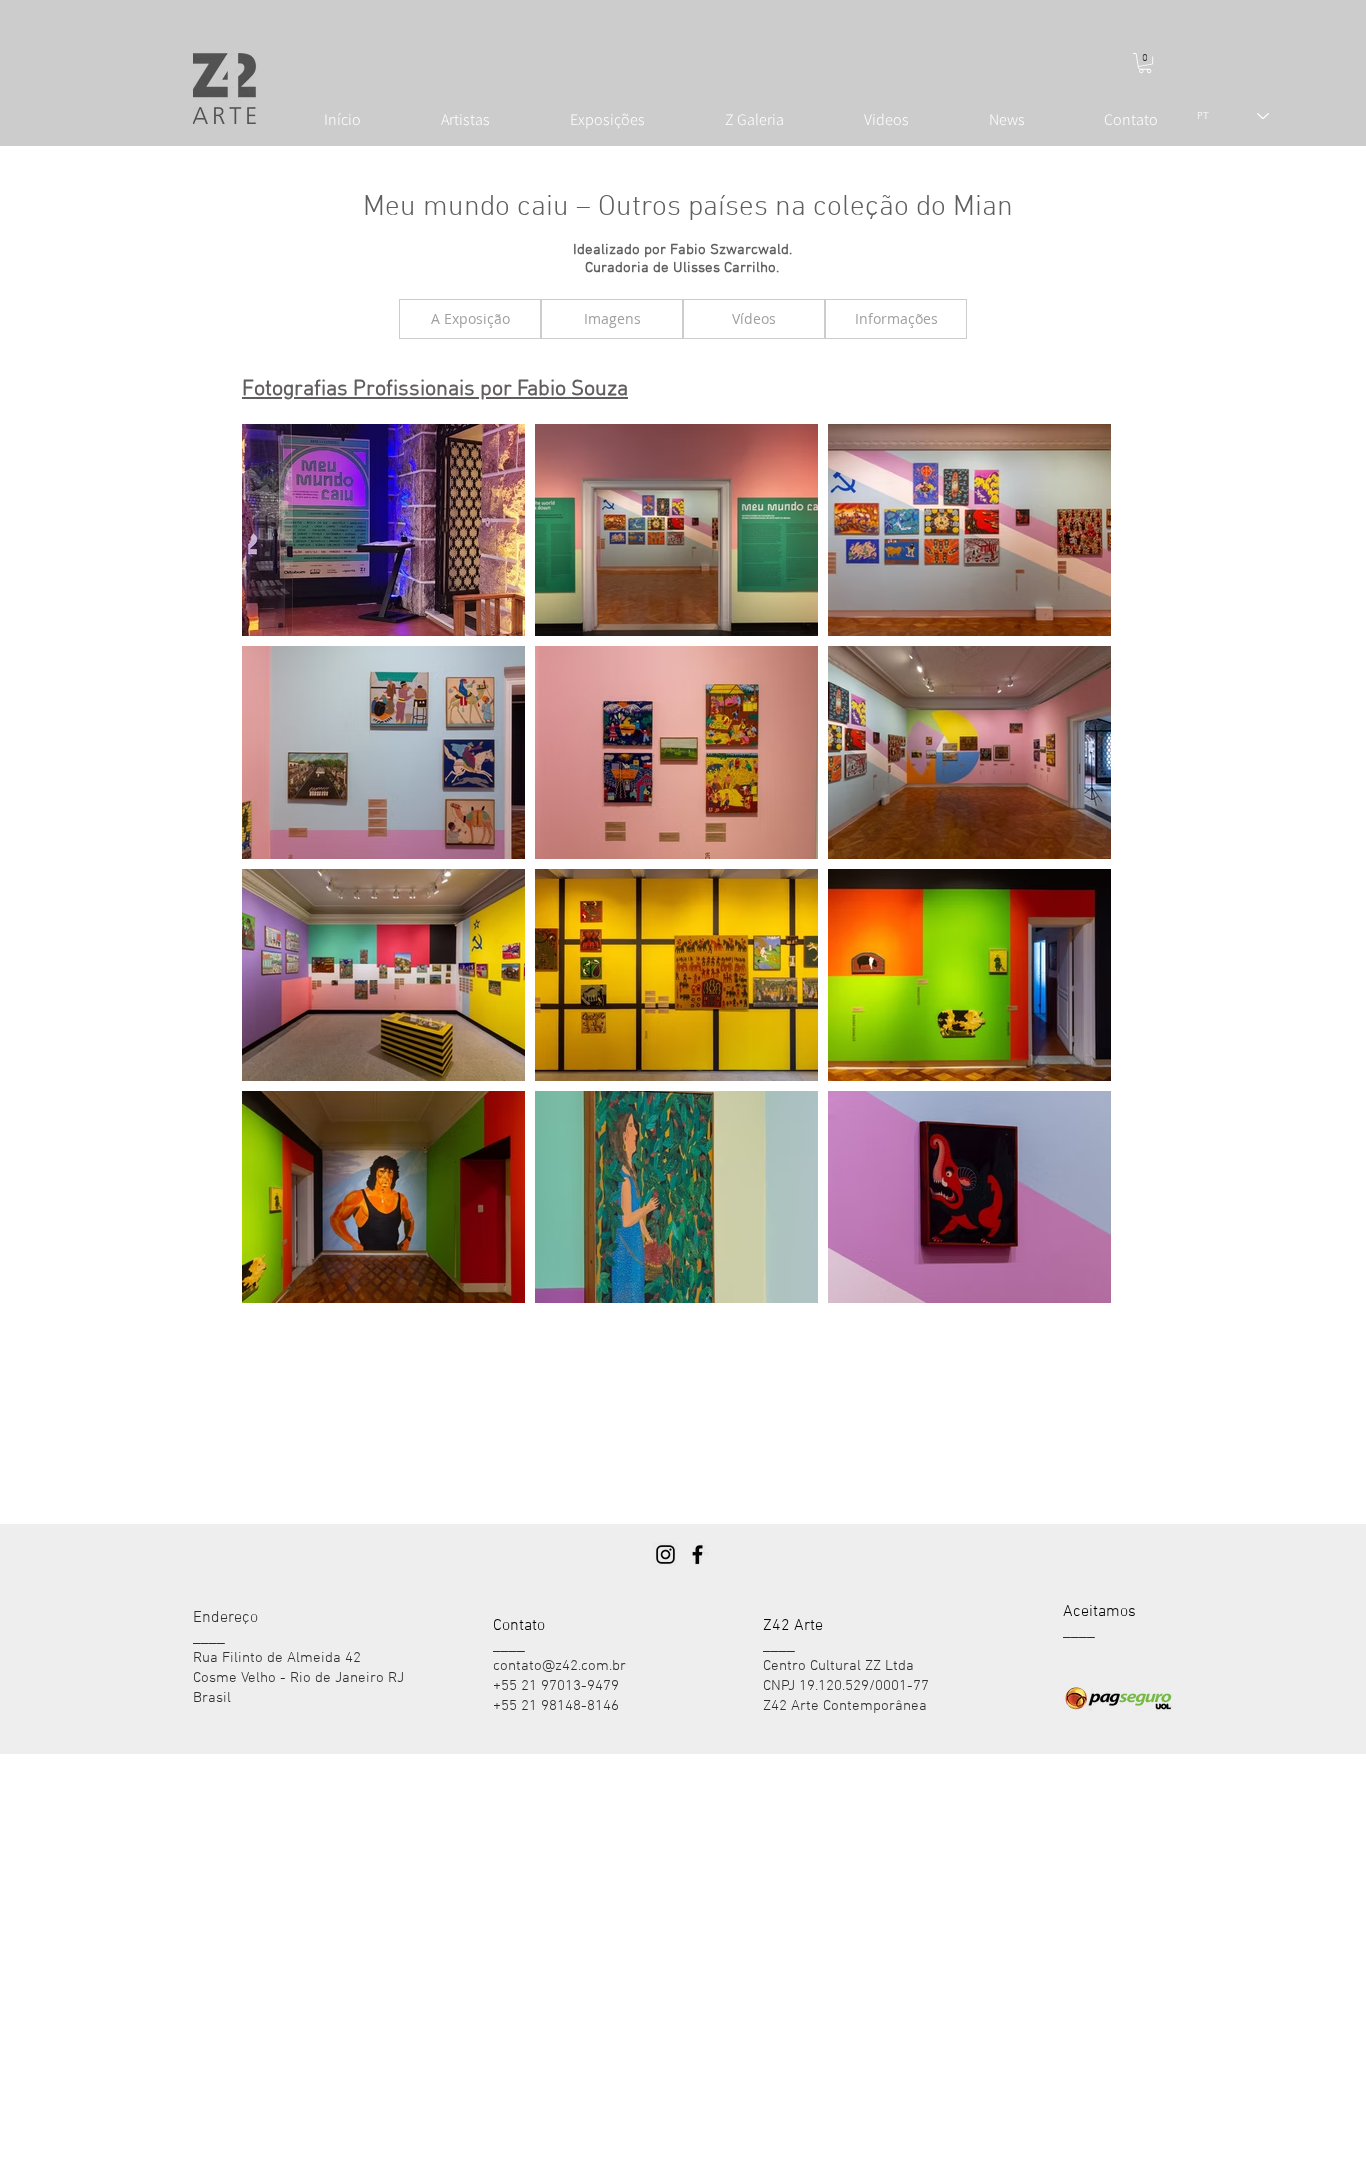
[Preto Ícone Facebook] (697, 1554)
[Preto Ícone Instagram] (665, 1554)
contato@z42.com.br (559, 1666)
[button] (1145, 63)
